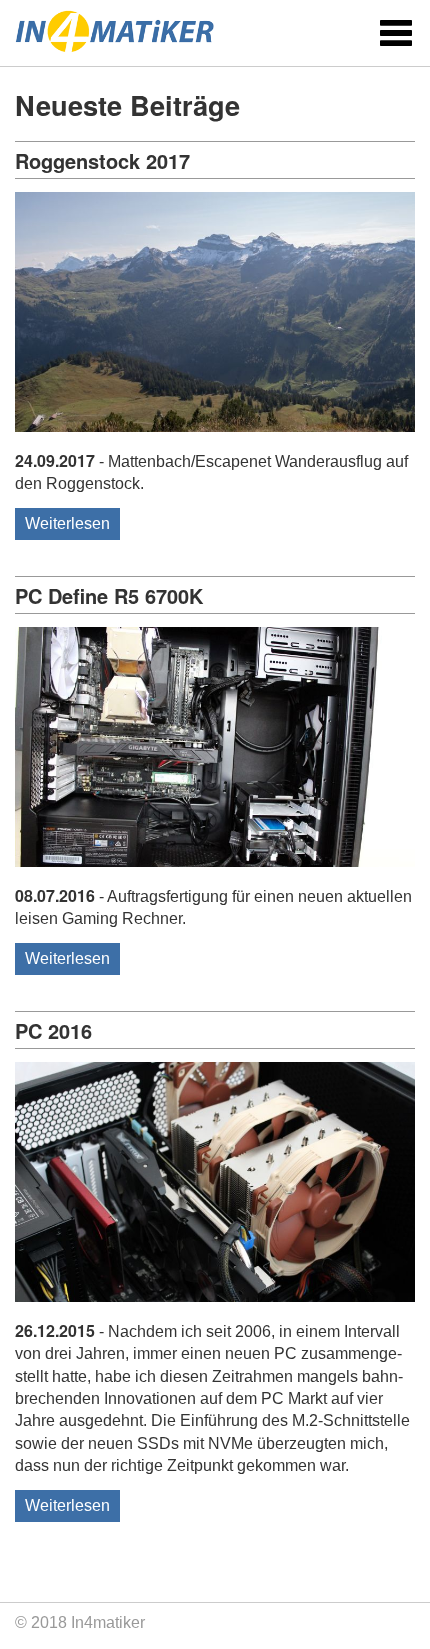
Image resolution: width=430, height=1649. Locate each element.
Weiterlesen (67, 523)
